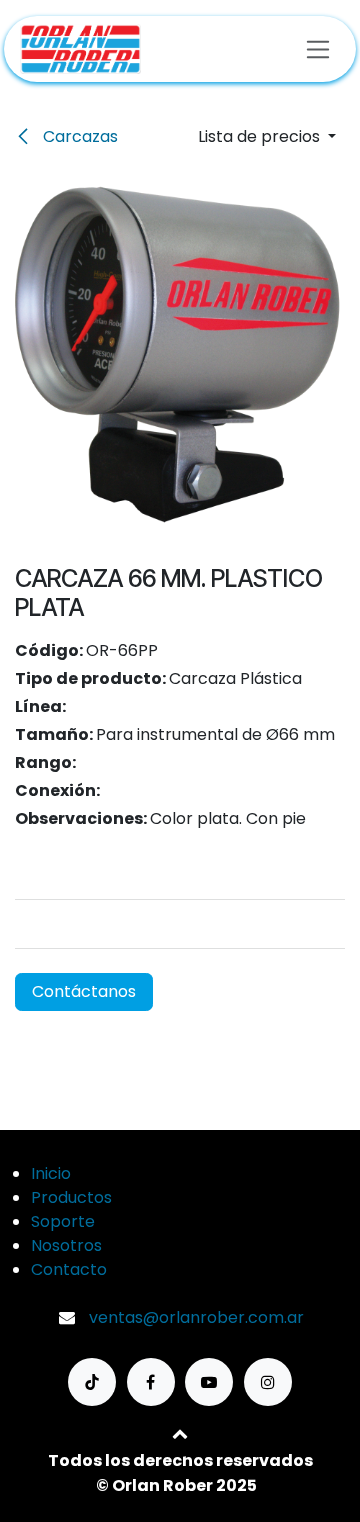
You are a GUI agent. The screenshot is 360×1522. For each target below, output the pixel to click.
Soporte (63, 1221)
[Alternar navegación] (318, 48)
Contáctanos (84, 991)
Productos (71, 1197)
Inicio (51, 1173)
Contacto (69, 1269)
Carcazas (78, 136)
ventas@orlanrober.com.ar (196, 1317)
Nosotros (66, 1245)
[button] (267, 137)
